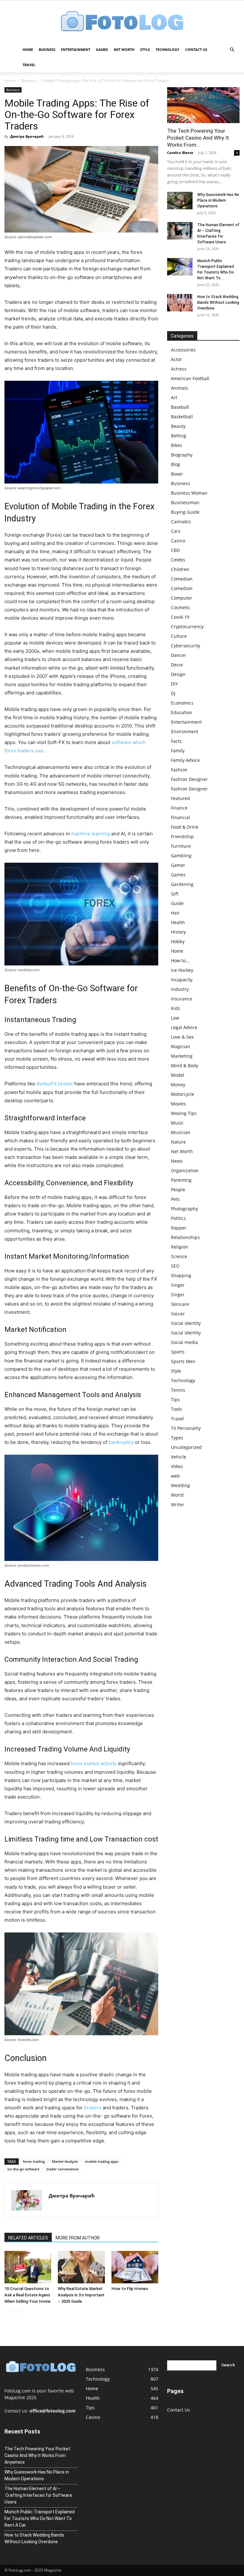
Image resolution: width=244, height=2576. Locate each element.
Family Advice (185, 760)
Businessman (185, 502)
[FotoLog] (122, 22)
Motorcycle (183, 1094)
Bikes (176, 445)
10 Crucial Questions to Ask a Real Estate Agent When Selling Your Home (27, 2295)
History (178, 932)
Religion (180, 1247)
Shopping (181, 1275)
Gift (175, 894)
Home (28, 49)
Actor (176, 359)
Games (102, 49)
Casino (178, 541)
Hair (175, 913)
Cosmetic (181, 607)
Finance (179, 808)
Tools (176, 1409)
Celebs (178, 560)
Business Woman (189, 493)
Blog (176, 464)
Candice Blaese (180, 153)
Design (178, 674)
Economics (182, 703)
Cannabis (181, 522)
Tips (175, 1399)
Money (178, 1085)
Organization (185, 1170)
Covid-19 (180, 617)
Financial (180, 817)
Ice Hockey (182, 970)
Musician (181, 1132)
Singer (178, 1285)
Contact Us (196, 49)
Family (178, 751)
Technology (168, 49)
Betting (179, 436)
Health (178, 922)
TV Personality (186, 1428)
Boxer (177, 474)
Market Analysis (65, 2161)
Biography (182, 455)
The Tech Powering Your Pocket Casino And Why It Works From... (198, 138)
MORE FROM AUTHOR (78, 2238)
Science (179, 1256)
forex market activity (94, 1763)
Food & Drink (185, 827)
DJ (173, 693)
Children (180, 569)
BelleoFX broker (55, 1084)
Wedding (180, 1485)
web (175, 1476)
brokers (93, 2108)
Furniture (181, 846)
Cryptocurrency (187, 627)
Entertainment (76, 49)
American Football (190, 378)
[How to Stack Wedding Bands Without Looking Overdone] (180, 303)
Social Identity (186, 1323)
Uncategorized (186, 1447)
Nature (178, 1142)
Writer (178, 1504)
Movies (178, 1104)
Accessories (183, 350)
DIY (174, 684)
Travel (29, 65)
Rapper (179, 1228)
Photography (184, 1209)
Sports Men (183, 1361)
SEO (175, 1266)
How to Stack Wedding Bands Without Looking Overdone (218, 303)
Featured (180, 798)
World (177, 1495)
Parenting (181, 1180)
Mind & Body (185, 1065)
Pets (175, 1199)
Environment (185, 731)
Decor (177, 665)
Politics (178, 1218)
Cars (176, 531)
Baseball (180, 407)
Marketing (182, 1056)
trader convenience (62, 2169)
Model (178, 1075)
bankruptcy (121, 1442)
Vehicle (179, 1457)
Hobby (178, 941)
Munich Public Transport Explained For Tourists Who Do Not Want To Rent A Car (40, 2518)
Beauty (178, 426)
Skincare (180, 1304)
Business (47, 49)
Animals (180, 388)
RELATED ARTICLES (28, 2238)
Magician (181, 1046)
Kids (176, 1008)
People (178, 1190)
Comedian (182, 579)
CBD (175, 550)
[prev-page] (8, 2314)
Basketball (182, 417)
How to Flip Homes (130, 2289)
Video (177, 1466)
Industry (180, 989)
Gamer (178, 865)
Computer (182, 598)
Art (174, 397)
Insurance (182, 999)
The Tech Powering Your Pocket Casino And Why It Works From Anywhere (37, 2455)
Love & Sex (182, 1037)
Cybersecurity (186, 646)
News (177, 1161)
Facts (176, 741)
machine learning (91, 834)
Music (177, 1123)
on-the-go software (23, 2169)
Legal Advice (184, 1027)
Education (182, 712)
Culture (179, 636)
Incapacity (182, 980)
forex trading (34, 2161)
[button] (232, 50)
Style (145, 49)
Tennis (178, 1390)
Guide (177, 903)
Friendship (182, 836)
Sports (178, 1352)
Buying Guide (185, 512)
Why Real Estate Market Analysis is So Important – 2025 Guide (81, 2295)
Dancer (179, 655)
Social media (184, 1342)
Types (177, 1438)
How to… (180, 961)
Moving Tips (184, 1113)
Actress (179, 369)
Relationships (185, 1237)
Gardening (182, 884)
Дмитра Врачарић (27, 136)
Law (175, 1018)
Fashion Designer (189, 779)
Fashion (179, 770)
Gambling (181, 856)
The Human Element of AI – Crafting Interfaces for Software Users (38, 2495)
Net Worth (124, 49)
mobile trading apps (102, 2161)
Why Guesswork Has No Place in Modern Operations (218, 200)
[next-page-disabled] (19, 2314)
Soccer (178, 1314)
